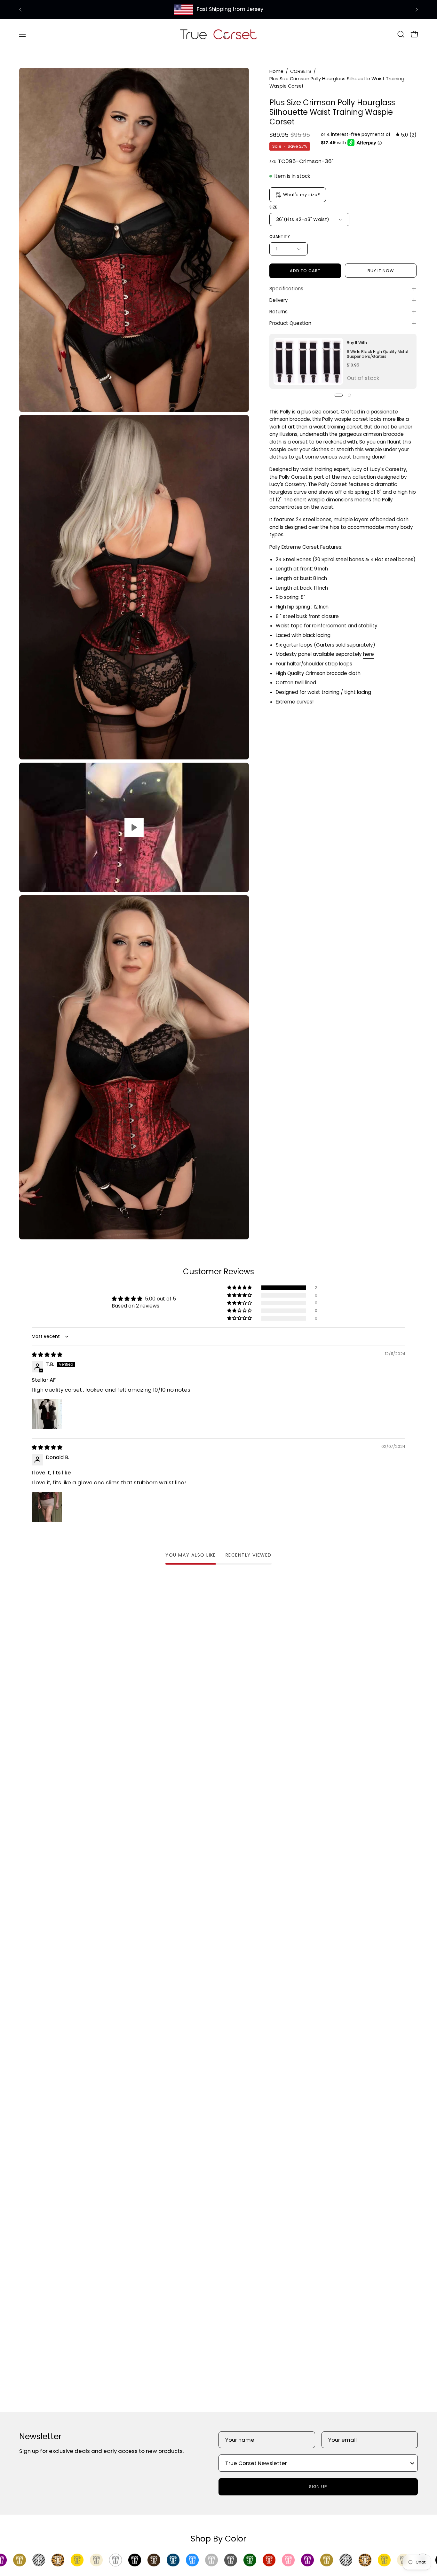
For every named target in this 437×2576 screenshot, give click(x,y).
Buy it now (381, 271)
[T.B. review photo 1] (47, 1414)
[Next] (417, 10)
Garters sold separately (345, 645)
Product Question (290, 323)
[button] (401, 34)
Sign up (318, 2487)
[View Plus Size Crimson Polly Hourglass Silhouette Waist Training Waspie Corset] (134, 827)
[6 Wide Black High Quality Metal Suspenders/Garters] (308, 361)
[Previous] (20, 10)
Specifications (286, 289)
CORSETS (301, 71)
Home (276, 71)
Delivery (279, 300)
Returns (278, 312)
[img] (406, 135)
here (369, 654)
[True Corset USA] (219, 34)
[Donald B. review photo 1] (47, 1507)
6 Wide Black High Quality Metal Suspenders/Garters (377, 354)
